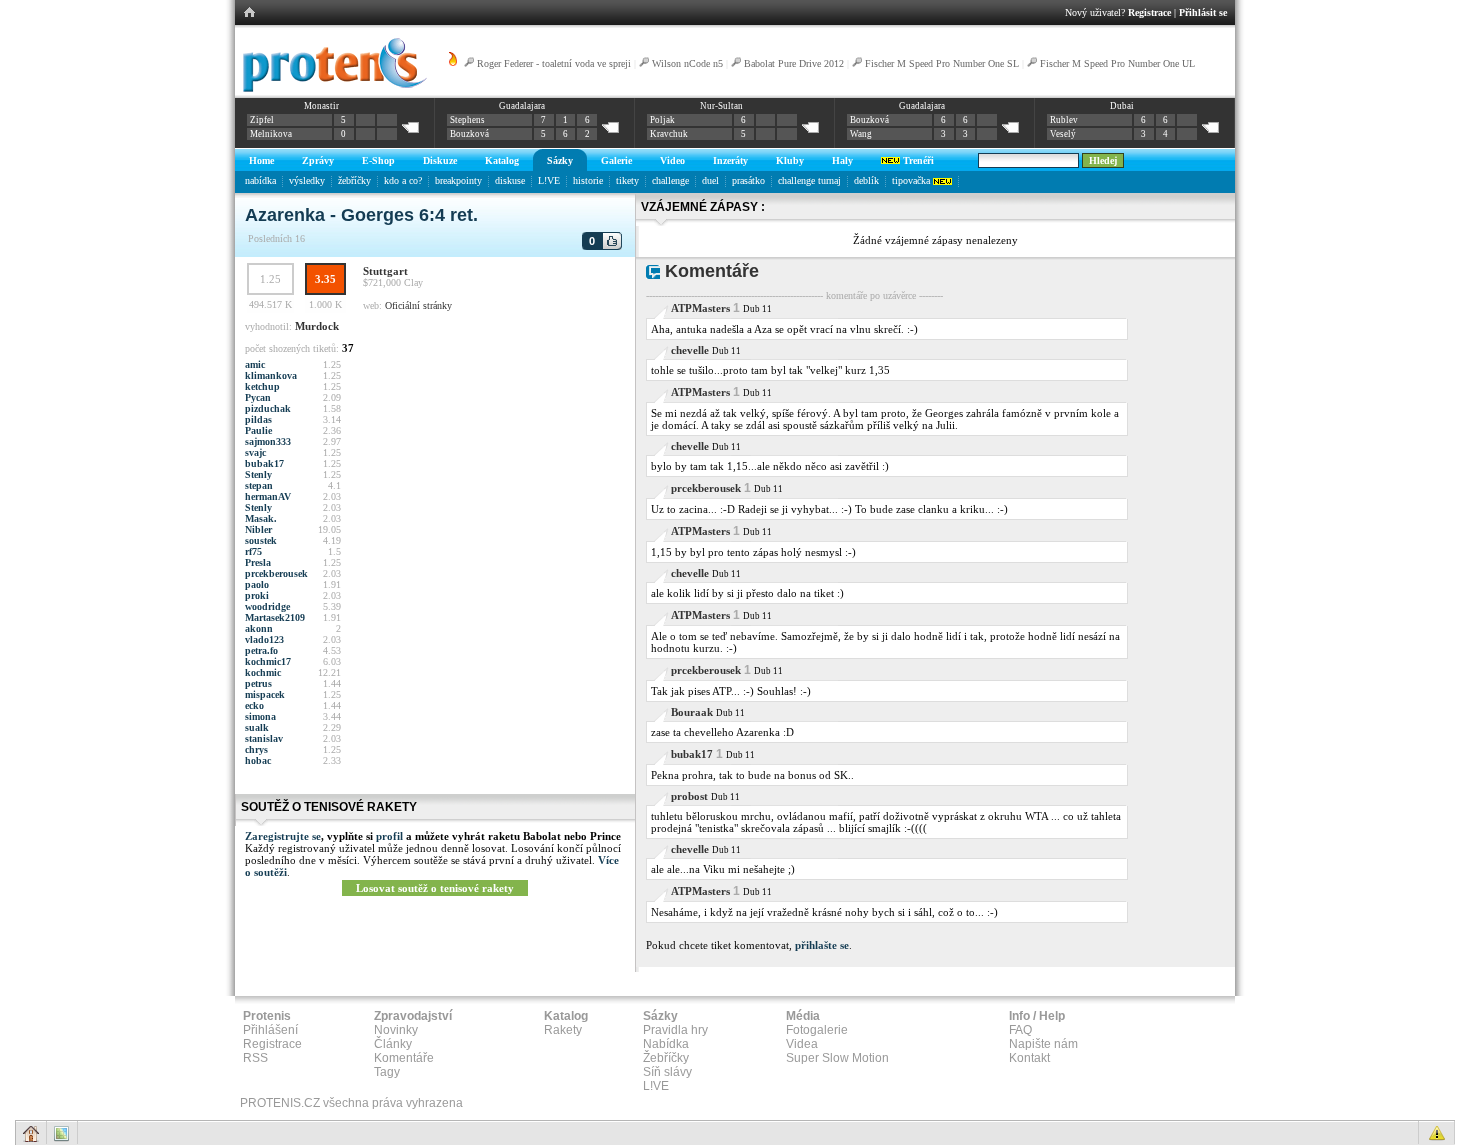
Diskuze (440, 160)
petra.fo (261, 650)
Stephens (467, 120)
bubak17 (264, 463)
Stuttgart (385, 271)
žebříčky (354, 180)
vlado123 (264, 639)
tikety (627, 180)
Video (672, 160)
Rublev (1064, 120)
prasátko (748, 180)
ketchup (262, 386)
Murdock (317, 326)
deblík (866, 180)
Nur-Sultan (721, 106)
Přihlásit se (1203, 12)
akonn (259, 628)
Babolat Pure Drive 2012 (794, 63)
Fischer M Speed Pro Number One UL (1117, 63)
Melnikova (271, 134)
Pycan (258, 397)
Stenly (258, 474)
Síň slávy (667, 1072)
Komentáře (404, 1058)
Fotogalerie (817, 1030)
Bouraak (692, 712)
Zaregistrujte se (283, 836)
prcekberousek (276, 573)
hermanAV (268, 496)
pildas (258, 419)
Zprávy (318, 160)
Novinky (396, 1030)
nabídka (260, 180)
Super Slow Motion (837, 1058)
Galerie (616, 160)
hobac (258, 760)
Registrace (1149, 12)
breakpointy (458, 180)
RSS (255, 1058)
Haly (842, 160)
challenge (670, 180)
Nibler (258, 529)
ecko (254, 705)
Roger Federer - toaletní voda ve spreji (554, 63)
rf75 (253, 551)
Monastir (321, 106)
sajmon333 (268, 441)
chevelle (690, 350)
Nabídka (666, 1044)
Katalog (502, 160)
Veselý (1063, 134)
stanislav (264, 738)
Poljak (662, 120)
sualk (257, 727)
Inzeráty (730, 160)
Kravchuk (669, 134)
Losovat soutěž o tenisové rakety (435, 888)
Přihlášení (270, 1030)
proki (257, 595)
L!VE (549, 180)
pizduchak (268, 408)
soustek (261, 540)
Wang (861, 134)
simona (260, 716)
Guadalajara (522, 106)
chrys (256, 749)
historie (588, 180)
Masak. (261, 518)
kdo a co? (403, 180)
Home (261, 160)
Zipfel (262, 120)
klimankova (271, 375)
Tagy (387, 1072)
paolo (257, 584)
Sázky (560, 160)
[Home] (331, 89)
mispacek (265, 694)
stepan (259, 485)
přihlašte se (822, 945)
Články (393, 1044)
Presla (258, 562)
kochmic (263, 672)
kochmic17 (268, 661)
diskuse (510, 180)
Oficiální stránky (418, 305)
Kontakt (1029, 1058)
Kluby (790, 160)
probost (689, 796)
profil (389, 836)
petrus (258, 683)
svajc (255, 452)
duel (710, 180)
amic (255, 364)
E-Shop (378, 160)
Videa (802, 1044)
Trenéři (917, 160)
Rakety (563, 1030)
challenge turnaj (809, 180)
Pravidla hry (675, 1030)
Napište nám (1043, 1044)
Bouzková (469, 134)
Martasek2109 (275, 617)
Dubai (1122, 106)
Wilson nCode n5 (687, 63)
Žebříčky (666, 1058)
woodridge (267, 606)
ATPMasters (700, 308)
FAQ (1020, 1030)
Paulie (258, 430)
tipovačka (912, 180)
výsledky (307, 180)
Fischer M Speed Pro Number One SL (942, 63)
